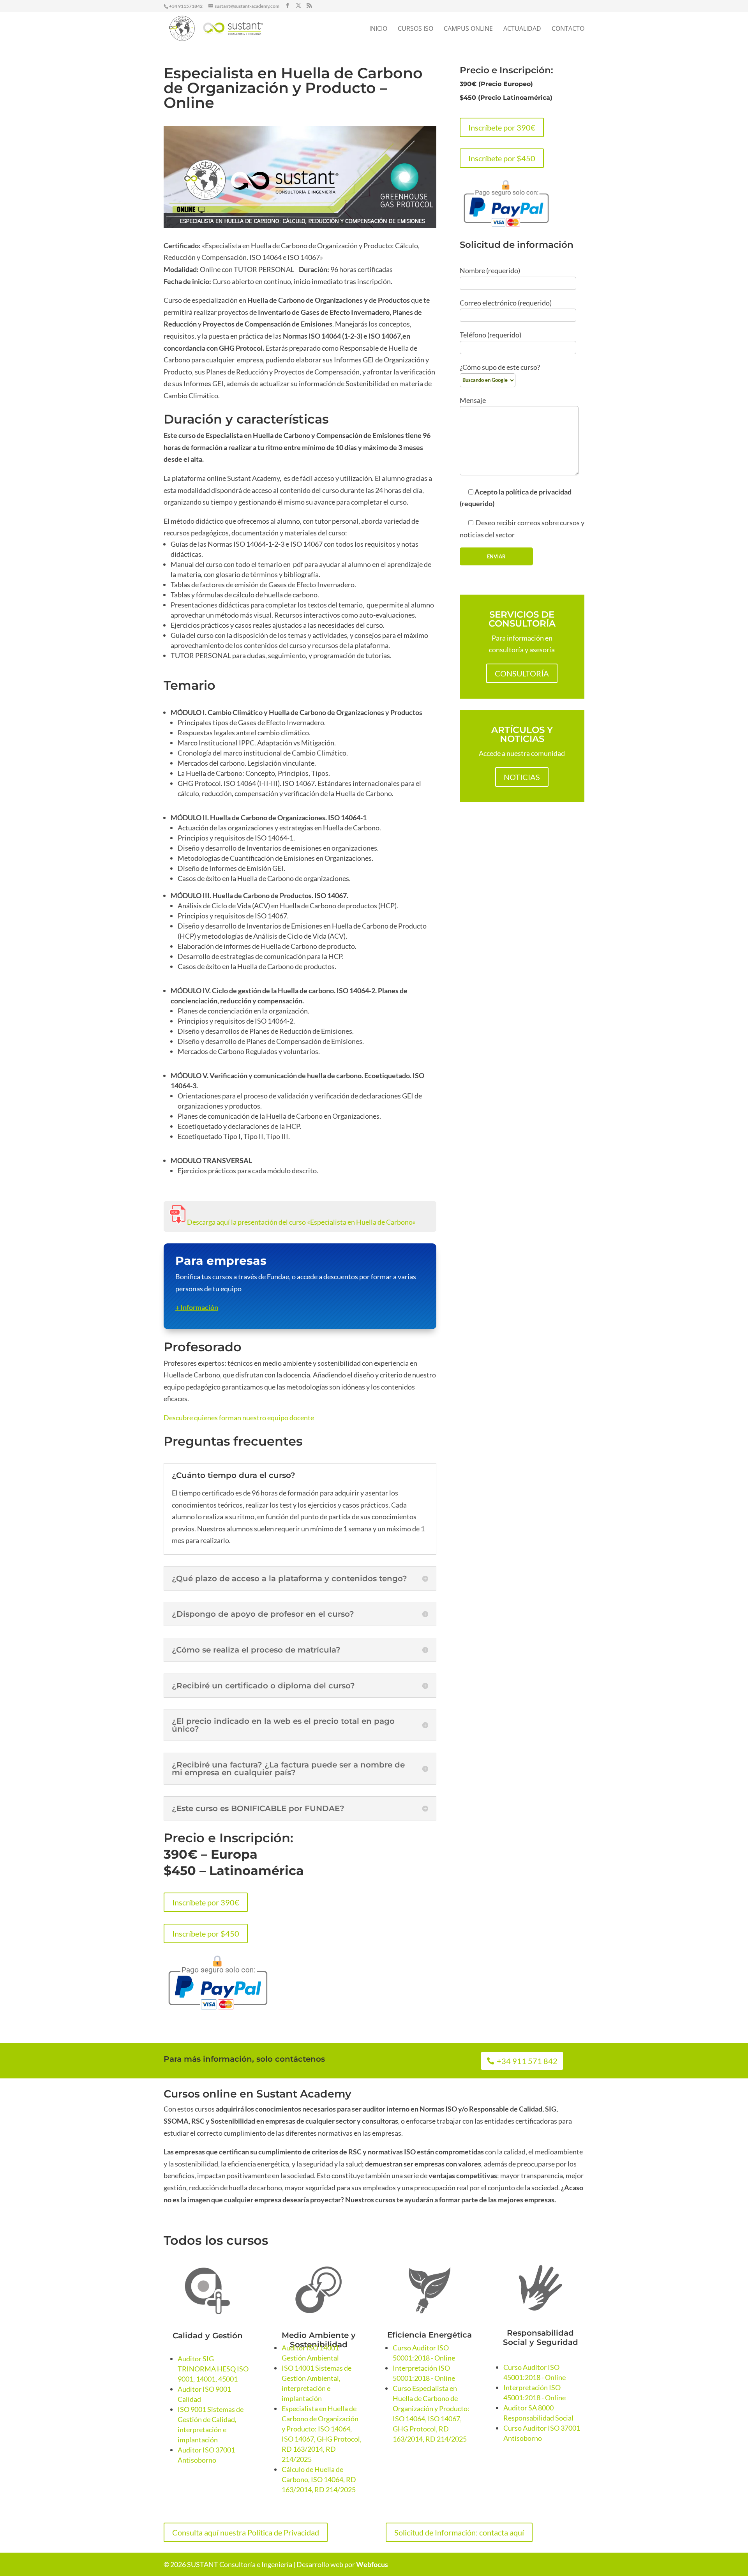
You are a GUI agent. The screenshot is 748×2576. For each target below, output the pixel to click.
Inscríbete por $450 (206, 1933)
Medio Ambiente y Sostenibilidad (319, 2340)
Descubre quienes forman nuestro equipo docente (239, 1418)
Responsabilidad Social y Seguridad (541, 2338)
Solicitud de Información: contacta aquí (459, 2532)
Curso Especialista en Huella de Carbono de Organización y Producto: (431, 2398)
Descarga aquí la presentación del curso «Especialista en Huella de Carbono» (301, 1222)
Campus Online (468, 29)
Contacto (568, 29)
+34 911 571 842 (527, 2061)
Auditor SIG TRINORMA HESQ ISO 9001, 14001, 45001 (213, 2369)
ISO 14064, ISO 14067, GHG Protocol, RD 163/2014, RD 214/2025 (430, 2429)
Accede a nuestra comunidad (522, 753)
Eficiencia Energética (430, 2335)
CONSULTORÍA (522, 673)
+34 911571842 (186, 6)
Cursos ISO (415, 29)
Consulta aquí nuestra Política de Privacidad (246, 2532)
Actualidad (522, 29)
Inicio (378, 29)
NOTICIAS (522, 777)
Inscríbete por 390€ (206, 1902)
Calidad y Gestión (208, 2336)
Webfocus (372, 2564)
